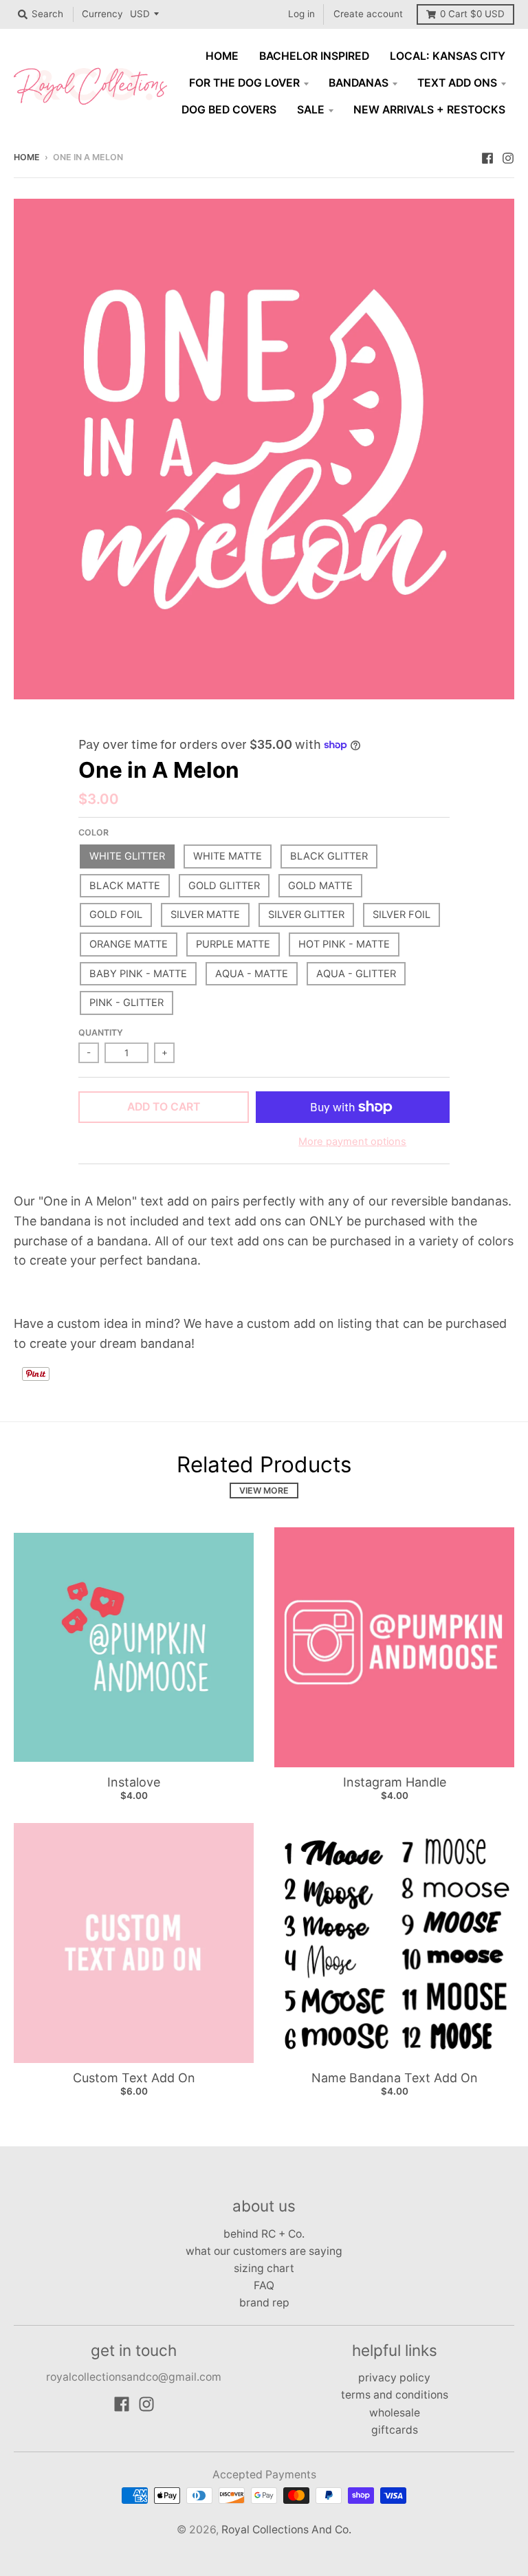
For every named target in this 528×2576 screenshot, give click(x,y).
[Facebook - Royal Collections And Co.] (487, 157)
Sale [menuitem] (311, 110)
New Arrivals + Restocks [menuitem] (429, 110)
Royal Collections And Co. (286, 2530)
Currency (102, 14)
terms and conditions (395, 2395)
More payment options (352, 1142)
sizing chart (264, 2268)
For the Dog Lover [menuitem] (244, 83)
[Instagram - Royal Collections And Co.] (508, 157)
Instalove (134, 1782)
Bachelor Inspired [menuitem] (314, 56)
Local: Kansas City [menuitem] (448, 56)
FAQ (264, 2285)
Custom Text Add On (134, 2078)
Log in (301, 14)
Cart (472, 14)
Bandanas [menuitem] (359, 83)
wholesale (395, 2413)
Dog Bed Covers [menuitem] (229, 110)
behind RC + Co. (264, 2234)
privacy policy (394, 2378)
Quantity (101, 1033)
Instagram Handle (395, 1782)
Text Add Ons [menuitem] (457, 83)
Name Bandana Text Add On (395, 2078)
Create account (368, 14)
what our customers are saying (264, 2251)
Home (27, 157)
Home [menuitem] (222, 56)
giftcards (395, 2430)
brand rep (264, 2303)
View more (264, 1491)
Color (93, 832)
